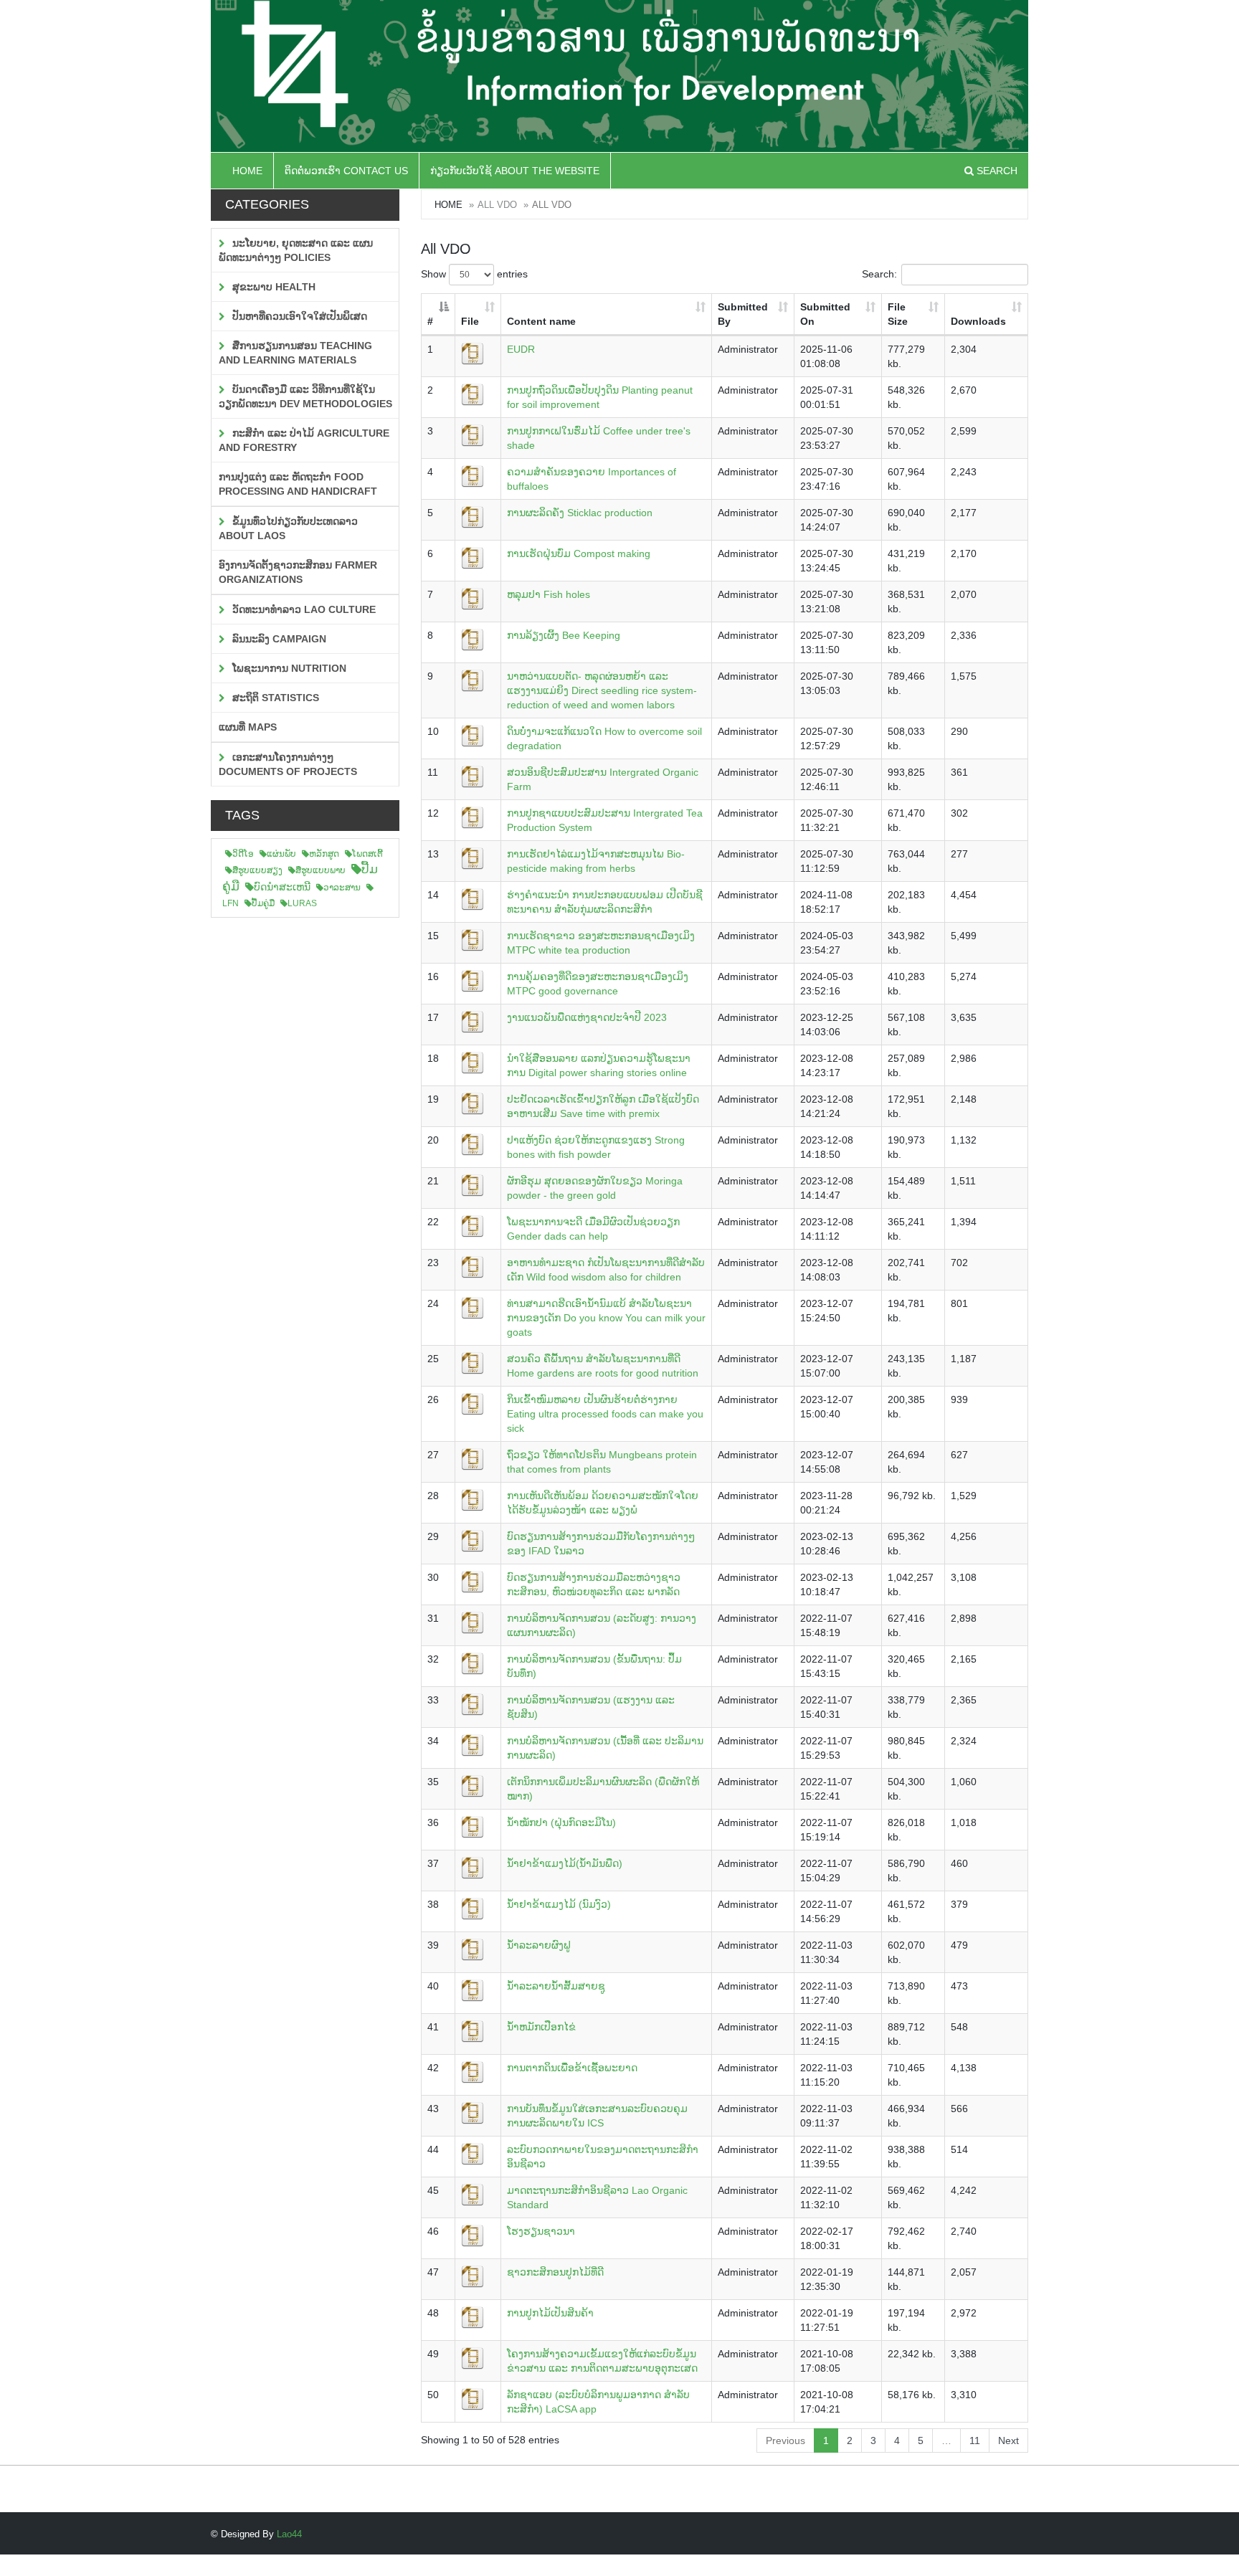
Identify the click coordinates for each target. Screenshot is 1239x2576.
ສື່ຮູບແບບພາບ (321, 870)
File (470, 321)
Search (996, 171)
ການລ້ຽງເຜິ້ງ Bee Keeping (564, 635)
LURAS (302, 903)
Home (247, 171)
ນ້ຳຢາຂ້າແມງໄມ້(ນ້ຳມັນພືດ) (565, 1863)
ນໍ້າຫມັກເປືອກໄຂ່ (541, 2027)
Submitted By (743, 314)
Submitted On (825, 314)
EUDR (521, 349)
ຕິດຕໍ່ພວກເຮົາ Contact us (346, 171)
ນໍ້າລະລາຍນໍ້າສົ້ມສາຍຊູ (556, 1986)
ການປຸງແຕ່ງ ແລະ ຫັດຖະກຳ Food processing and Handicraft (298, 484)
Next (1008, 2440)
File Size (898, 314)
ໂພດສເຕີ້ (367, 854)
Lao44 (289, 2534)
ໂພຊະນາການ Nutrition (288, 668)
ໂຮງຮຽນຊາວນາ (541, 2231)
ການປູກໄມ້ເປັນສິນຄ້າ (550, 2313)
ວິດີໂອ (243, 854)
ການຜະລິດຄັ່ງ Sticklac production (580, 513)
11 (975, 2440)
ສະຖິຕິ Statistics (274, 698)
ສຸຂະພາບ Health (272, 287)
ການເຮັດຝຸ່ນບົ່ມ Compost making (579, 553)
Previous (785, 2440)
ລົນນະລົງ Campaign (278, 639)
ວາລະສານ (342, 888)
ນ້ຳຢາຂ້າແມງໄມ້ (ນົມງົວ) (559, 1904)
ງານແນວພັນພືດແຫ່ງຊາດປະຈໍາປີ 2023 (587, 1017)
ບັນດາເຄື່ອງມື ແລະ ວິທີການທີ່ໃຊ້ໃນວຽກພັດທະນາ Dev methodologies (305, 396)
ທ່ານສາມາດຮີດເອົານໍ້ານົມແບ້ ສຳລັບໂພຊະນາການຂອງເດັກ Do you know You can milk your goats (606, 1318)
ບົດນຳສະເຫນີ (282, 887)
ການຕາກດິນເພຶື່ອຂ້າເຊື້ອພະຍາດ (572, 2068)
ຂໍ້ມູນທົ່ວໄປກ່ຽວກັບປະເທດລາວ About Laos (288, 528)
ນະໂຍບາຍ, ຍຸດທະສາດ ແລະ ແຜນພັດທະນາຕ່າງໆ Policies (296, 250)
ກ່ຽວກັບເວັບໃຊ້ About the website (515, 171)
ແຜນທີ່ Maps (248, 727)
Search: (879, 274)
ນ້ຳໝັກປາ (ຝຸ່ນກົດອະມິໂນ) (561, 1822)
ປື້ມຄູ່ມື (263, 903)
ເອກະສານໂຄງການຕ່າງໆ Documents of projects (288, 764)
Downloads (978, 321)
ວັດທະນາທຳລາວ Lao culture (303, 609)
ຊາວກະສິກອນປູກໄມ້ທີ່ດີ (555, 2272)
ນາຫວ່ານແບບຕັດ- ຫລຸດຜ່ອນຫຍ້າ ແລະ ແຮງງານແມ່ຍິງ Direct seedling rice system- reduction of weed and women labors (602, 690)
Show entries (474, 274)
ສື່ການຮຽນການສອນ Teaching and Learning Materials (295, 353)
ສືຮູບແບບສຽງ (257, 870)
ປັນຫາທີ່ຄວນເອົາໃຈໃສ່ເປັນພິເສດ (298, 316)
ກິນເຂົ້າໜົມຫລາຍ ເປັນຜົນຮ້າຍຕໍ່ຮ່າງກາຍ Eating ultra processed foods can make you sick (605, 1414)
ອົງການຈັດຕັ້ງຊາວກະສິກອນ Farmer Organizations (298, 572)
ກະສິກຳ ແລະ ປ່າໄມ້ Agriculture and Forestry (304, 440)
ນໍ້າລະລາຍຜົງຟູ (539, 1945)
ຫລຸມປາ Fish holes (549, 594)
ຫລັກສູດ (324, 854)
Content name (541, 321)
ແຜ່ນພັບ (281, 854)
